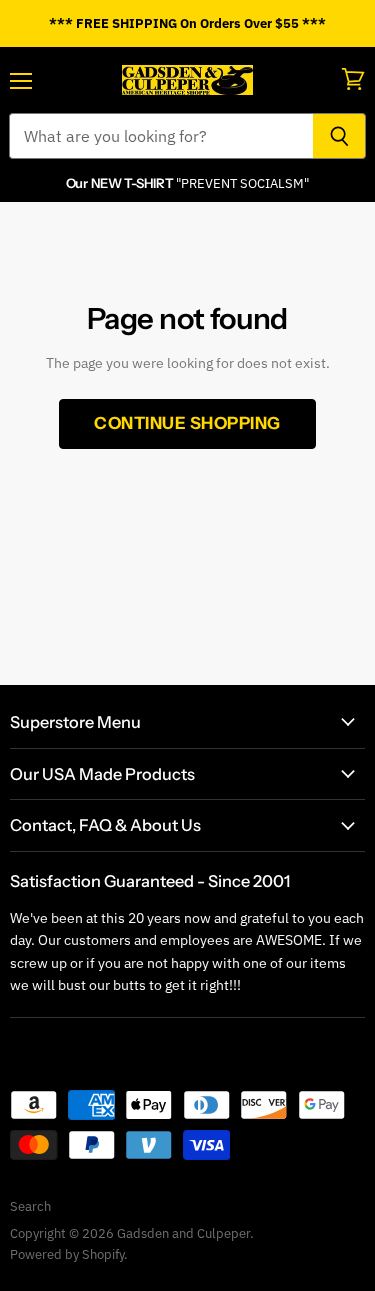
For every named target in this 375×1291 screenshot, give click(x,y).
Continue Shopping (187, 423)
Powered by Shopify (67, 1254)
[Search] (339, 136)
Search (30, 1206)
